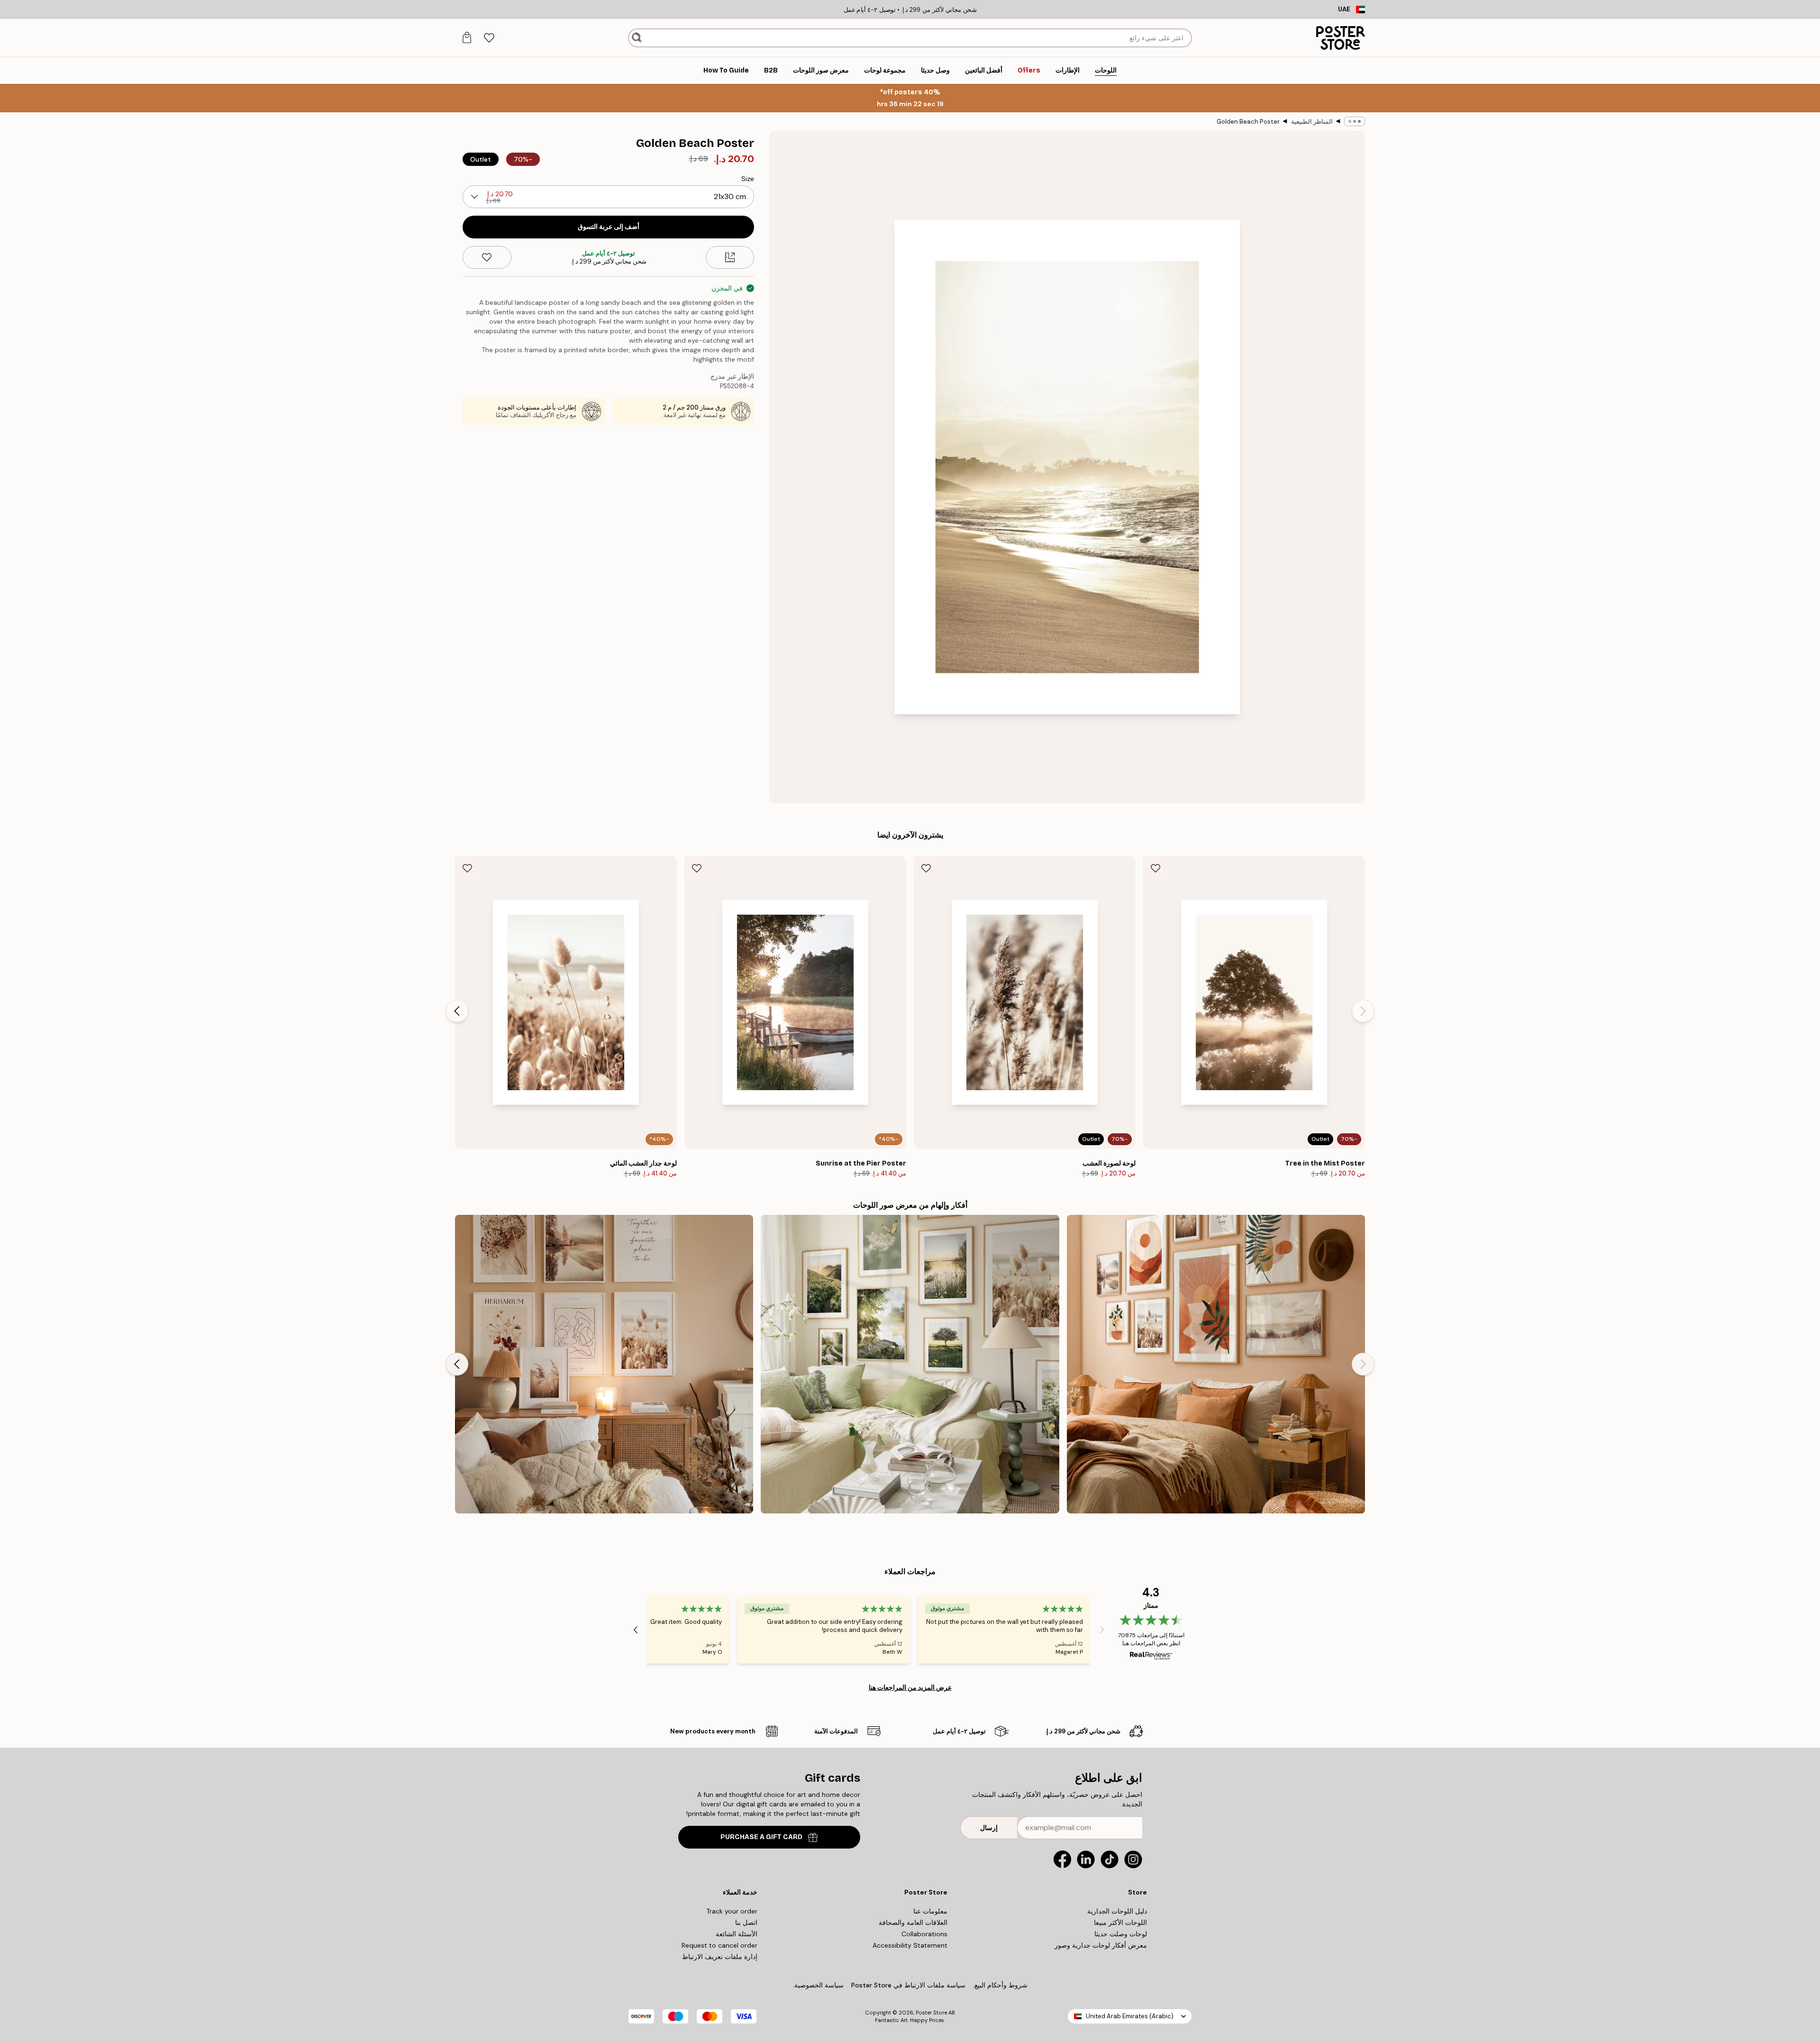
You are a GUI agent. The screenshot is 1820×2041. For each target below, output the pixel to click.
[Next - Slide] (457, 1011)
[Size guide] (730, 257)
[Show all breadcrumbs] (1355, 121)
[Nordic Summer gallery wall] (910, 1364)
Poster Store (931, 2013)
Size (748, 179)
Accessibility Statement (910, 1945)
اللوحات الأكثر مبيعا (1120, 1923)
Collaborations (924, 1934)
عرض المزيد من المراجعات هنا (910, 1687)
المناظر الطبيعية (1312, 122)
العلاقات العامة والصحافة (913, 1923)
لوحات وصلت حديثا (1121, 1934)
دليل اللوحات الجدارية (1117, 1911)
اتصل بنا (746, 1923)
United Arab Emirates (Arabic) (1130, 2016)
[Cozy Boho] (604, 1364)
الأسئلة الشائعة (737, 1934)
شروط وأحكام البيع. (1000, 1985)
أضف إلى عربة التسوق (609, 227)
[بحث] (637, 38)
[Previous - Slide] (1363, 1011)
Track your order (732, 1911)
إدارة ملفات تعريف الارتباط (720, 1957)
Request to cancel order (719, 1945)
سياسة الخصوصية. (818, 1985)
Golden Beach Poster (1248, 122)
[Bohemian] (1216, 1364)
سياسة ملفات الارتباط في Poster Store (908, 1985)
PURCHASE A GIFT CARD (761, 1837)
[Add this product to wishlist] (487, 257)
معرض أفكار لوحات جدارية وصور (1101, 1945)
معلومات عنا (930, 1911)
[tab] (489, 38)
